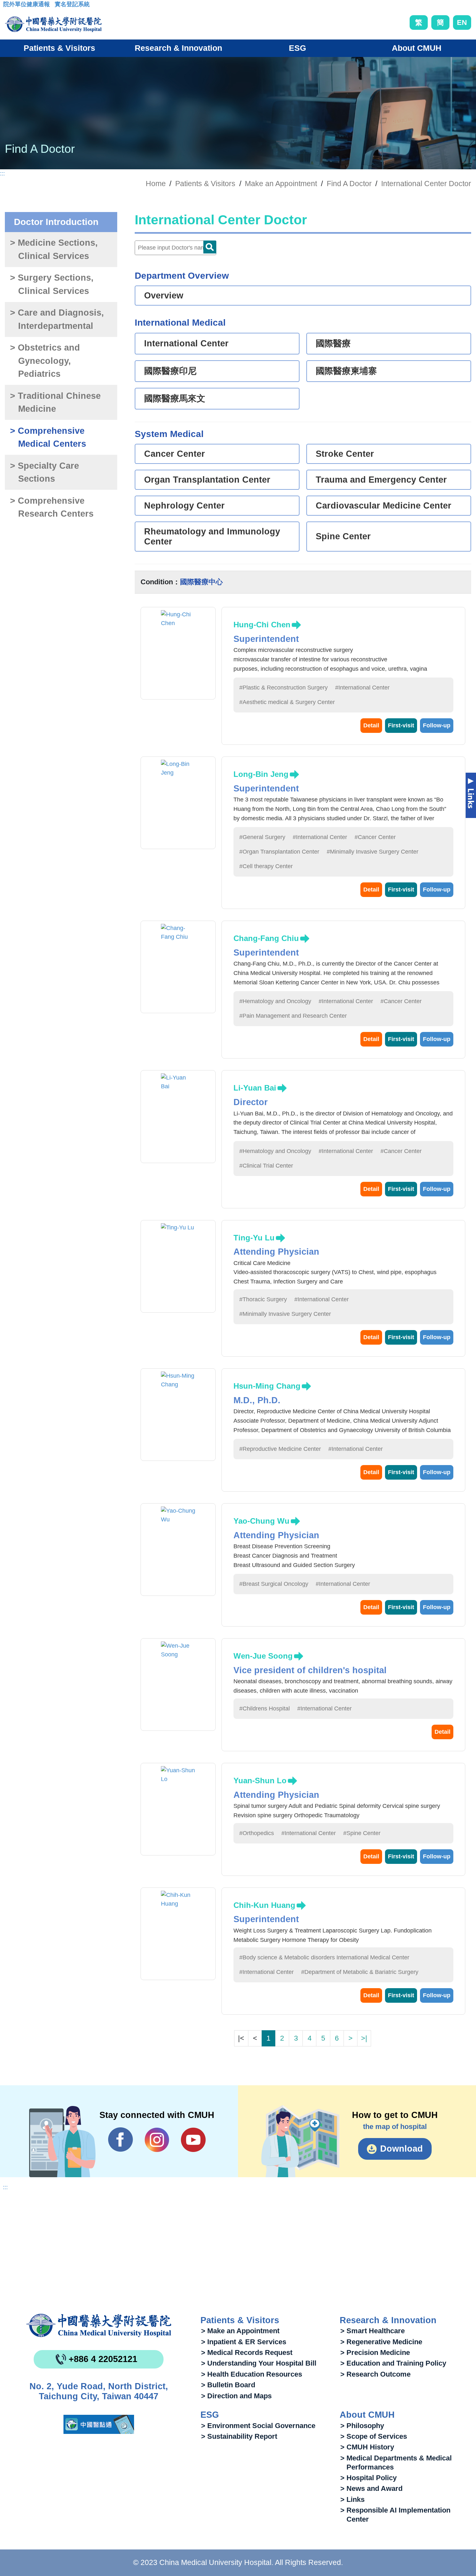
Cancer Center (175, 454)
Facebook (121, 2140)
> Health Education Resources (252, 2374)
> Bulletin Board (228, 2385)
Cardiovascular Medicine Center (384, 506)
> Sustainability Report (239, 2436)
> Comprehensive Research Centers (52, 507)
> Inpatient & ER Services (244, 2342)
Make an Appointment (281, 184)
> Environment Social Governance (258, 2426)
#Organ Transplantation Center (279, 852)
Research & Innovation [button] (178, 48)
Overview (164, 296)
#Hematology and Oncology (275, 1001)
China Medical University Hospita (99, 2325)
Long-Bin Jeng (261, 774)
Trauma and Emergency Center (381, 480)
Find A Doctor (349, 184)
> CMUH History (367, 2447)
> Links (352, 2499)
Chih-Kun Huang (264, 1905)
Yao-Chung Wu (261, 1521)
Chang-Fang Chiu (266, 938)
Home (156, 184)
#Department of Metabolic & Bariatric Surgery (360, 1972)
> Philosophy (362, 2426)
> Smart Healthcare (373, 2331)
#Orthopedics (257, 1833)
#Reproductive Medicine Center (280, 1449)
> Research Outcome (375, 2374)
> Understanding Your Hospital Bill (259, 2363)
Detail (371, 725)
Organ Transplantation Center (207, 480)
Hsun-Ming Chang (267, 1386)
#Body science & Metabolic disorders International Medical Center (324, 1957)
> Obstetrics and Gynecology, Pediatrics (45, 361)
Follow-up (437, 725)
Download (402, 2149)
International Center (186, 343)
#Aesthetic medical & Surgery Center (287, 702)
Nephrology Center (184, 506)
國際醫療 (333, 343)
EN (462, 22)
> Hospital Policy (368, 2478)
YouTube (193, 2140)
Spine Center (343, 536)
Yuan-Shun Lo (260, 1781)
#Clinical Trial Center (266, 1166)
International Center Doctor (426, 184)
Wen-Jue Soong (263, 1656)
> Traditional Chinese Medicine (55, 403)
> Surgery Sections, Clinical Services (52, 284)
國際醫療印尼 (170, 371)
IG (157, 2140)
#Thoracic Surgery (263, 1299)
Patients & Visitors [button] (59, 48)
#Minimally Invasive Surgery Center (373, 852)
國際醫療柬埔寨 (346, 371)
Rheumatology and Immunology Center (212, 537)
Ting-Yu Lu (254, 1238)
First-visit (401, 725)
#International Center (362, 688)
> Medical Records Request (247, 2352)
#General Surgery (262, 837)
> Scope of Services (374, 2436)
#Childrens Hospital (265, 1708)
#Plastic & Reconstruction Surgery (283, 688)
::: (8, 6)
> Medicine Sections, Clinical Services (54, 249)
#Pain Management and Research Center (293, 1016)
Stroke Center (345, 454)
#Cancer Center (375, 837)
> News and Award (371, 2488)
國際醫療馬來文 (175, 398)
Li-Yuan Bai (255, 1088)
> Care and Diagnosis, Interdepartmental (57, 319)
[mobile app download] (99, 2424)
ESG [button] (297, 48)
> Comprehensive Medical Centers (48, 437)
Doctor (210, 247)
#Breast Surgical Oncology (274, 1584)
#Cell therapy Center (266, 866)
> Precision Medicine (375, 2352)
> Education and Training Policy (393, 2363)
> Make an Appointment (240, 2331)
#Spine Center (362, 1833)
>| (364, 2038)
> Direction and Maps (236, 2396)
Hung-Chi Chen (262, 625)
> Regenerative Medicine (381, 2342)
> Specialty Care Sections (45, 472)
